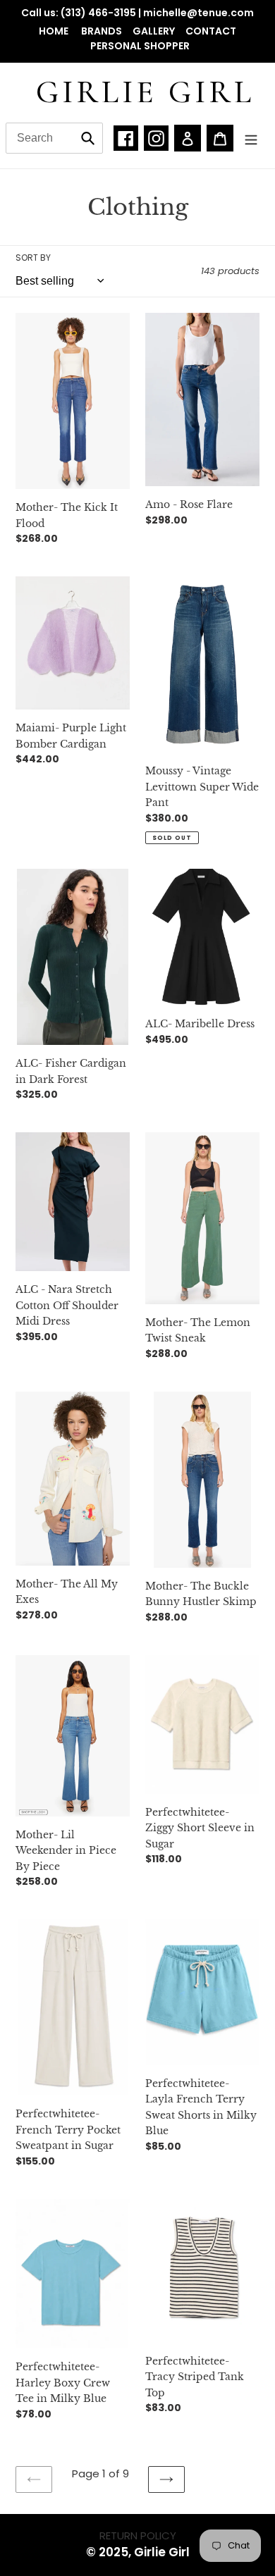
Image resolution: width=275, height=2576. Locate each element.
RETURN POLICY (138, 2535)
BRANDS (102, 31)
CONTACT (211, 31)
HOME (55, 31)
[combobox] (54, 138)
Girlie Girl (145, 92)
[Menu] (251, 138)
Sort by (33, 258)
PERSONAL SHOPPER (140, 46)
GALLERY (154, 31)
